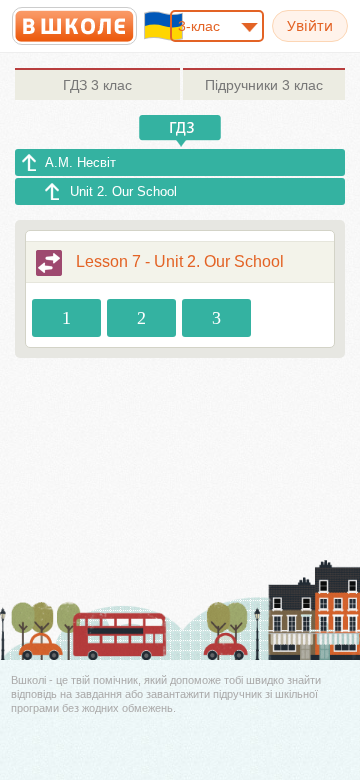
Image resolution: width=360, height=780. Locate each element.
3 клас (97, 85)
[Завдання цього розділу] (49, 263)
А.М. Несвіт (80, 162)
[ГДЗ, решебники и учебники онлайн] (74, 26)
